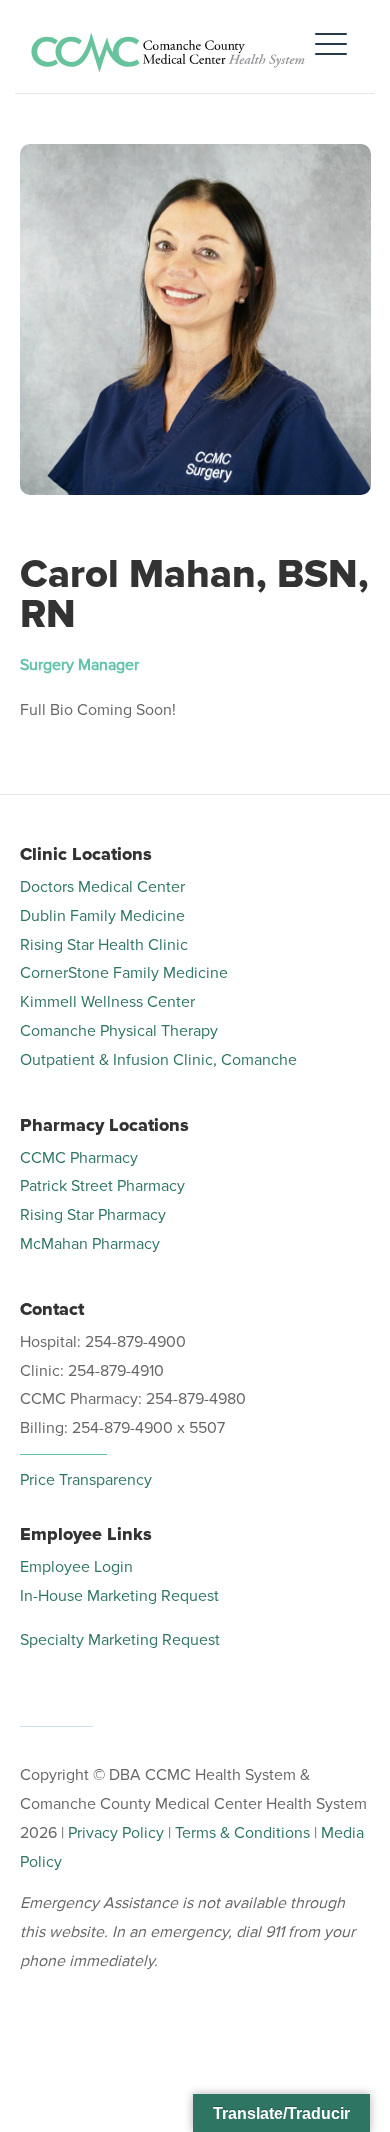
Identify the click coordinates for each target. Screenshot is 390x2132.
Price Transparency (86, 1480)
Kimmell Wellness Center (107, 1002)
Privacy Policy (116, 1833)
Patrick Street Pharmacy (102, 1186)
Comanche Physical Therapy (119, 1031)
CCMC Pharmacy (79, 1158)
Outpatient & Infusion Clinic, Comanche (158, 1060)
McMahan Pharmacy (90, 1244)
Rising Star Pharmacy (93, 1215)
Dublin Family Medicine (102, 916)
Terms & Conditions (242, 1833)
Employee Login (76, 1567)
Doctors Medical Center (102, 887)
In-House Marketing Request (119, 1596)
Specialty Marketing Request (120, 1640)
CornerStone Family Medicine (124, 973)
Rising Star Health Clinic (104, 945)
